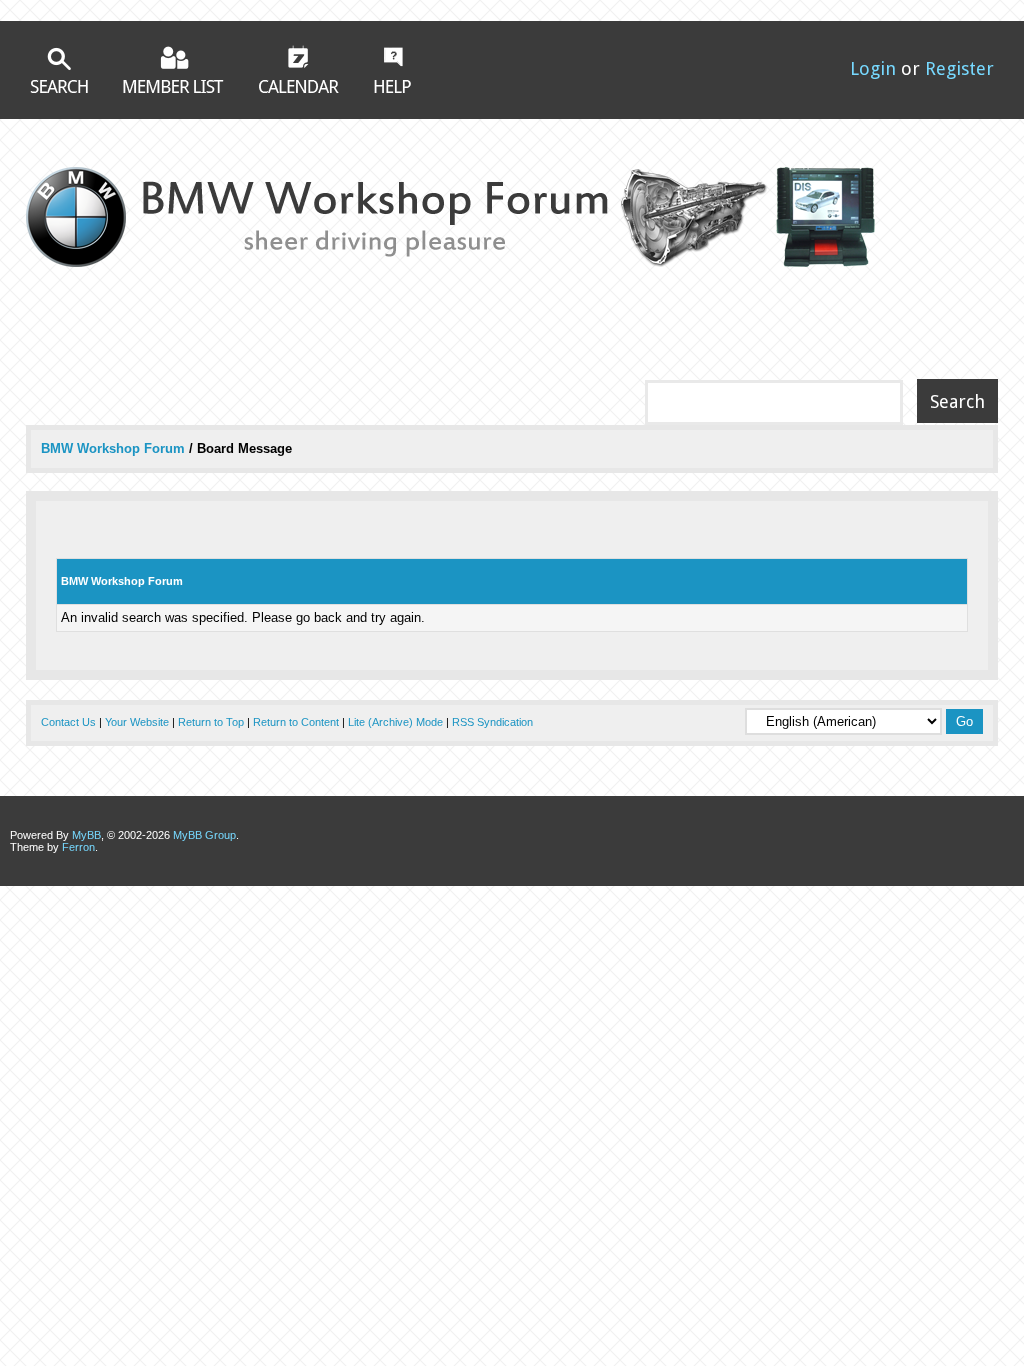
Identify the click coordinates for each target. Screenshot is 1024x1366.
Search (59, 70)
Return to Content (296, 722)
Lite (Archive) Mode (395, 722)
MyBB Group (204, 835)
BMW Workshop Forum (115, 448)
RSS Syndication (492, 722)
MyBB (86, 835)
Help (392, 70)
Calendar (299, 69)
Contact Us (68, 722)
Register (959, 68)
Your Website (137, 722)
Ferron (78, 847)
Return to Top (211, 722)
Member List (173, 69)
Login (873, 68)
